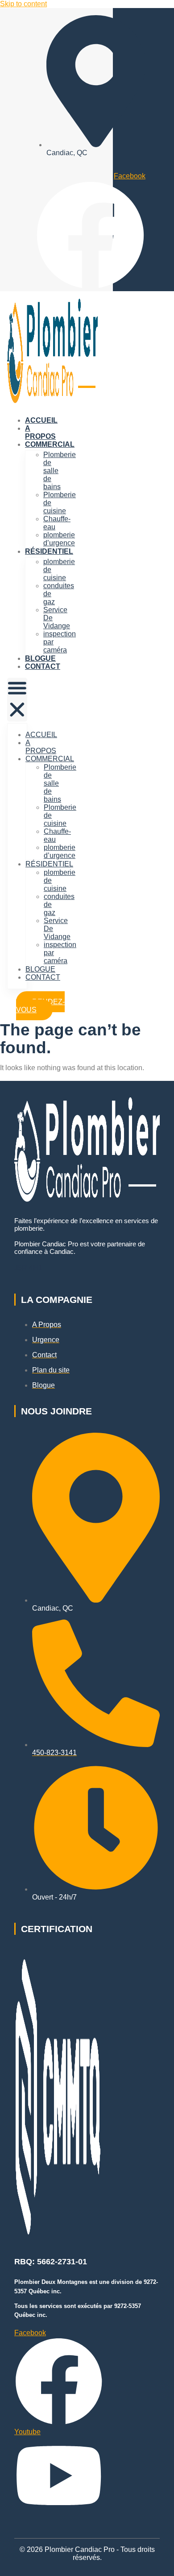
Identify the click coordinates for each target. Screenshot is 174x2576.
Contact (43, 666)
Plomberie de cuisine (60, 503)
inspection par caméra (60, 642)
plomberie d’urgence (59, 539)
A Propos (40, 432)
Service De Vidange (57, 618)
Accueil (41, 420)
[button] (17, 700)
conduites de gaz (59, 594)
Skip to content (23, 4)
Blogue (40, 658)
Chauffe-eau (57, 523)
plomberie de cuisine (59, 570)
